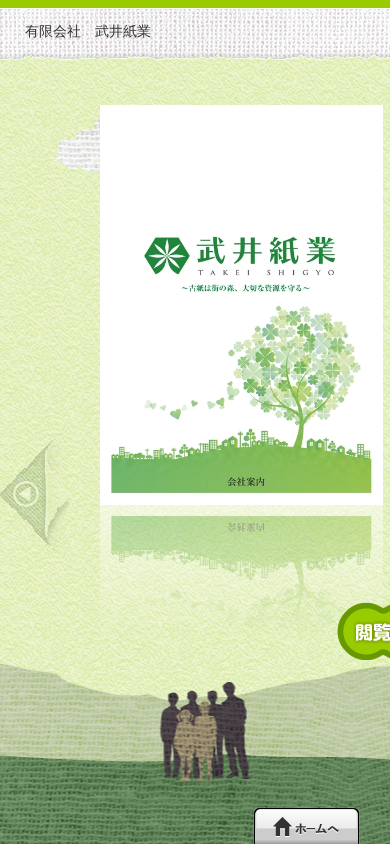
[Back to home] (306, 825)
